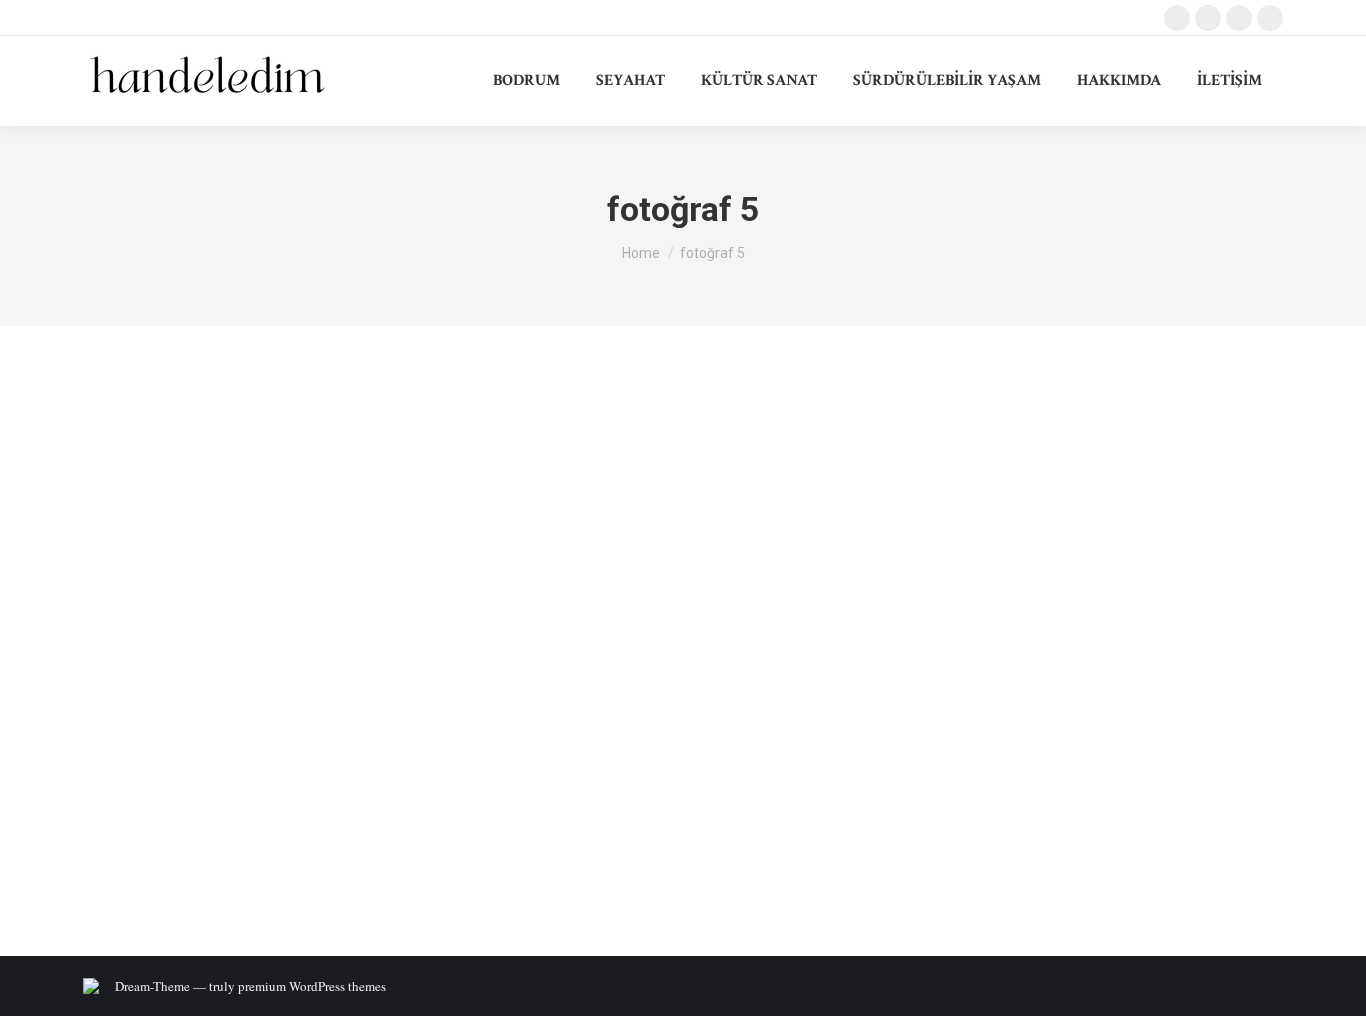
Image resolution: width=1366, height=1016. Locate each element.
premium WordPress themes (312, 986)
